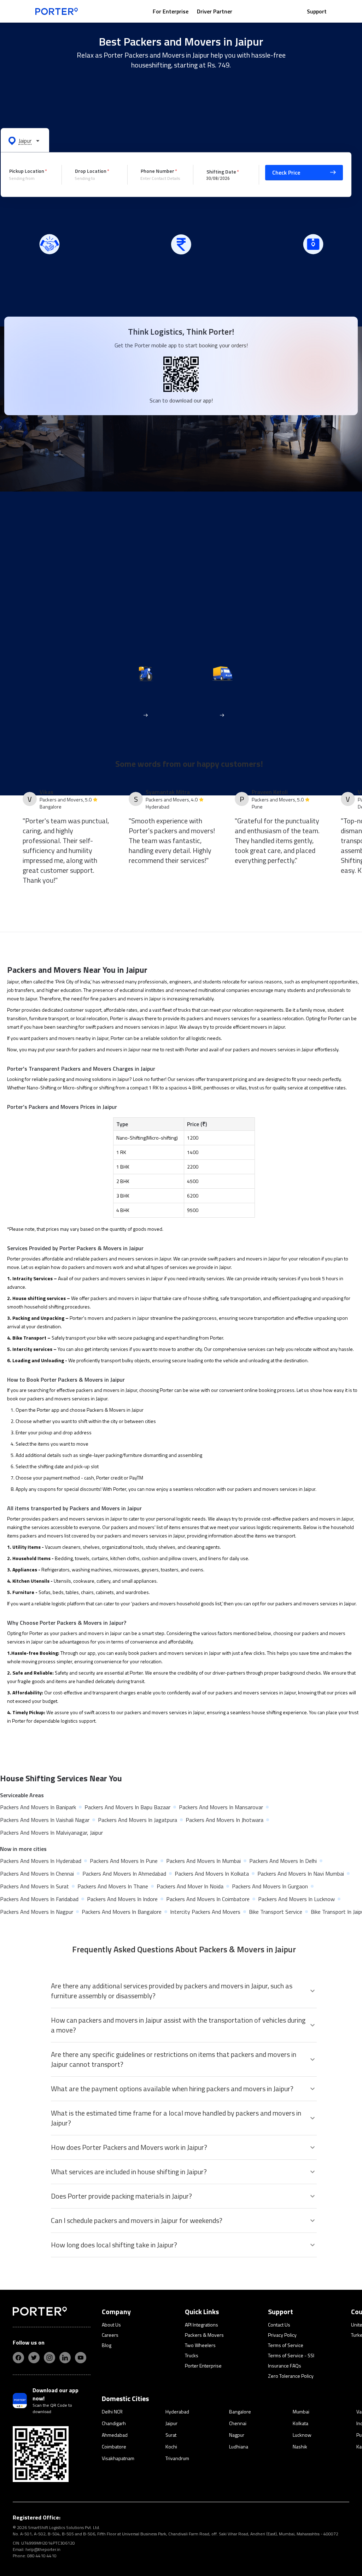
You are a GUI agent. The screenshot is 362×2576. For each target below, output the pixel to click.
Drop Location (91, 171)
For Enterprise (171, 11)
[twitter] (34, 2358)
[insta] (49, 2358)
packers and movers (208, 1018)
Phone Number (157, 171)
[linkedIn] (65, 2358)
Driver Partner (215, 11)
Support (317, 11)
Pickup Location (27, 171)
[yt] (81, 2358)
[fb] (18, 2358)
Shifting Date (221, 171)
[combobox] (30, 178)
